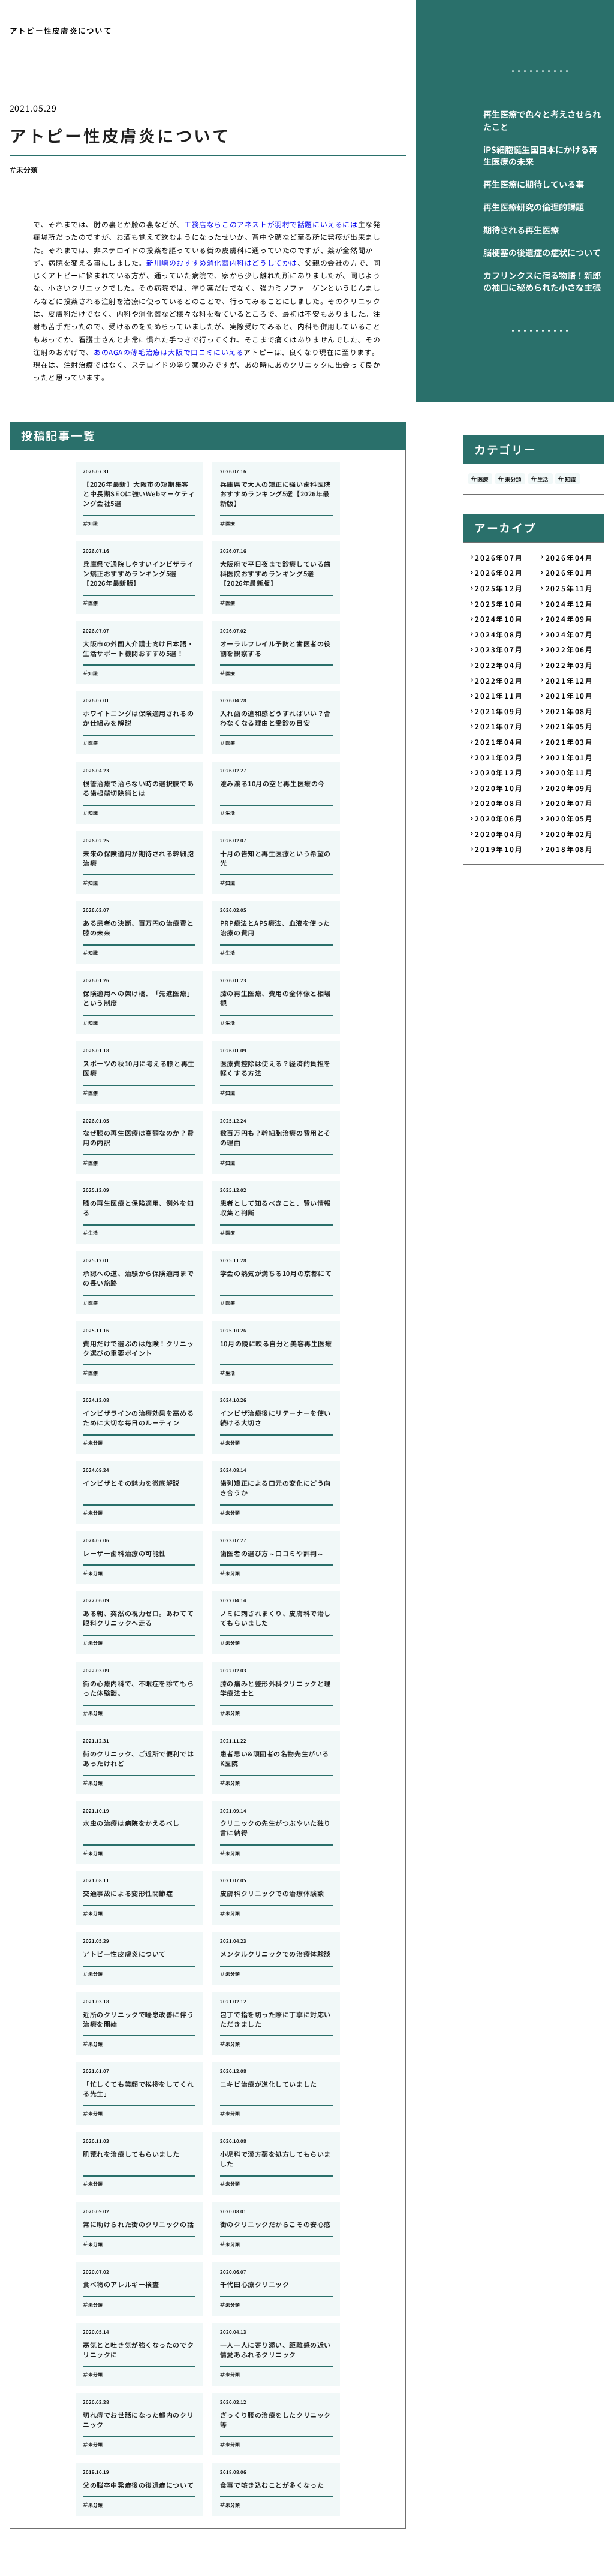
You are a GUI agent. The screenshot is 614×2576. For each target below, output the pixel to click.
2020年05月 (570, 818)
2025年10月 (499, 604)
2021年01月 (570, 757)
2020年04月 (499, 834)
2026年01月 (570, 572)
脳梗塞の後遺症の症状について (542, 252)
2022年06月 (570, 649)
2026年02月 (499, 572)
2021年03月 (570, 741)
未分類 (27, 169)
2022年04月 (499, 665)
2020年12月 (499, 772)
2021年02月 (499, 757)
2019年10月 (499, 849)
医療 (483, 479)
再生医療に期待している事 (534, 184)
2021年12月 (570, 680)
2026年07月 (499, 557)
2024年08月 (499, 634)
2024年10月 (499, 619)
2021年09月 (499, 711)
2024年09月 (570, 619)
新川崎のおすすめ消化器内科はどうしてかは (222, 262)
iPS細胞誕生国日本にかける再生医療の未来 (540, 156)
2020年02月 (570, 834)
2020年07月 (570, 803)
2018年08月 (570, 849)
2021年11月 (499, 695)
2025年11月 (570, 588)
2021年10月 (570, 695)
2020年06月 (499, 818)
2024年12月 (570, 604)
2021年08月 (570, 711)
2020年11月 (570, 772)
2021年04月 (499, 741)
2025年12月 (499, 588)
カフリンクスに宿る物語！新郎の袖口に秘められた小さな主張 (542, 282)
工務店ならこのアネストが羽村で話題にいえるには (271, 224)
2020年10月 (499, 788)
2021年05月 (570, 726)
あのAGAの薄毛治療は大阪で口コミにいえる (168, 352)
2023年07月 (499, 649)
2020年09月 (570, 788)
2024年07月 (570, 634)
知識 (570, 479)
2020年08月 (499, 803)
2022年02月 (499, 680)
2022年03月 (570, 665)
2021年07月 (499, 726)
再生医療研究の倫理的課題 (534, 207)
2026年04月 (570, 557)
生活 (543, 479)
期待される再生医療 (521, 230)
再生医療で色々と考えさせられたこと (542, 120)
